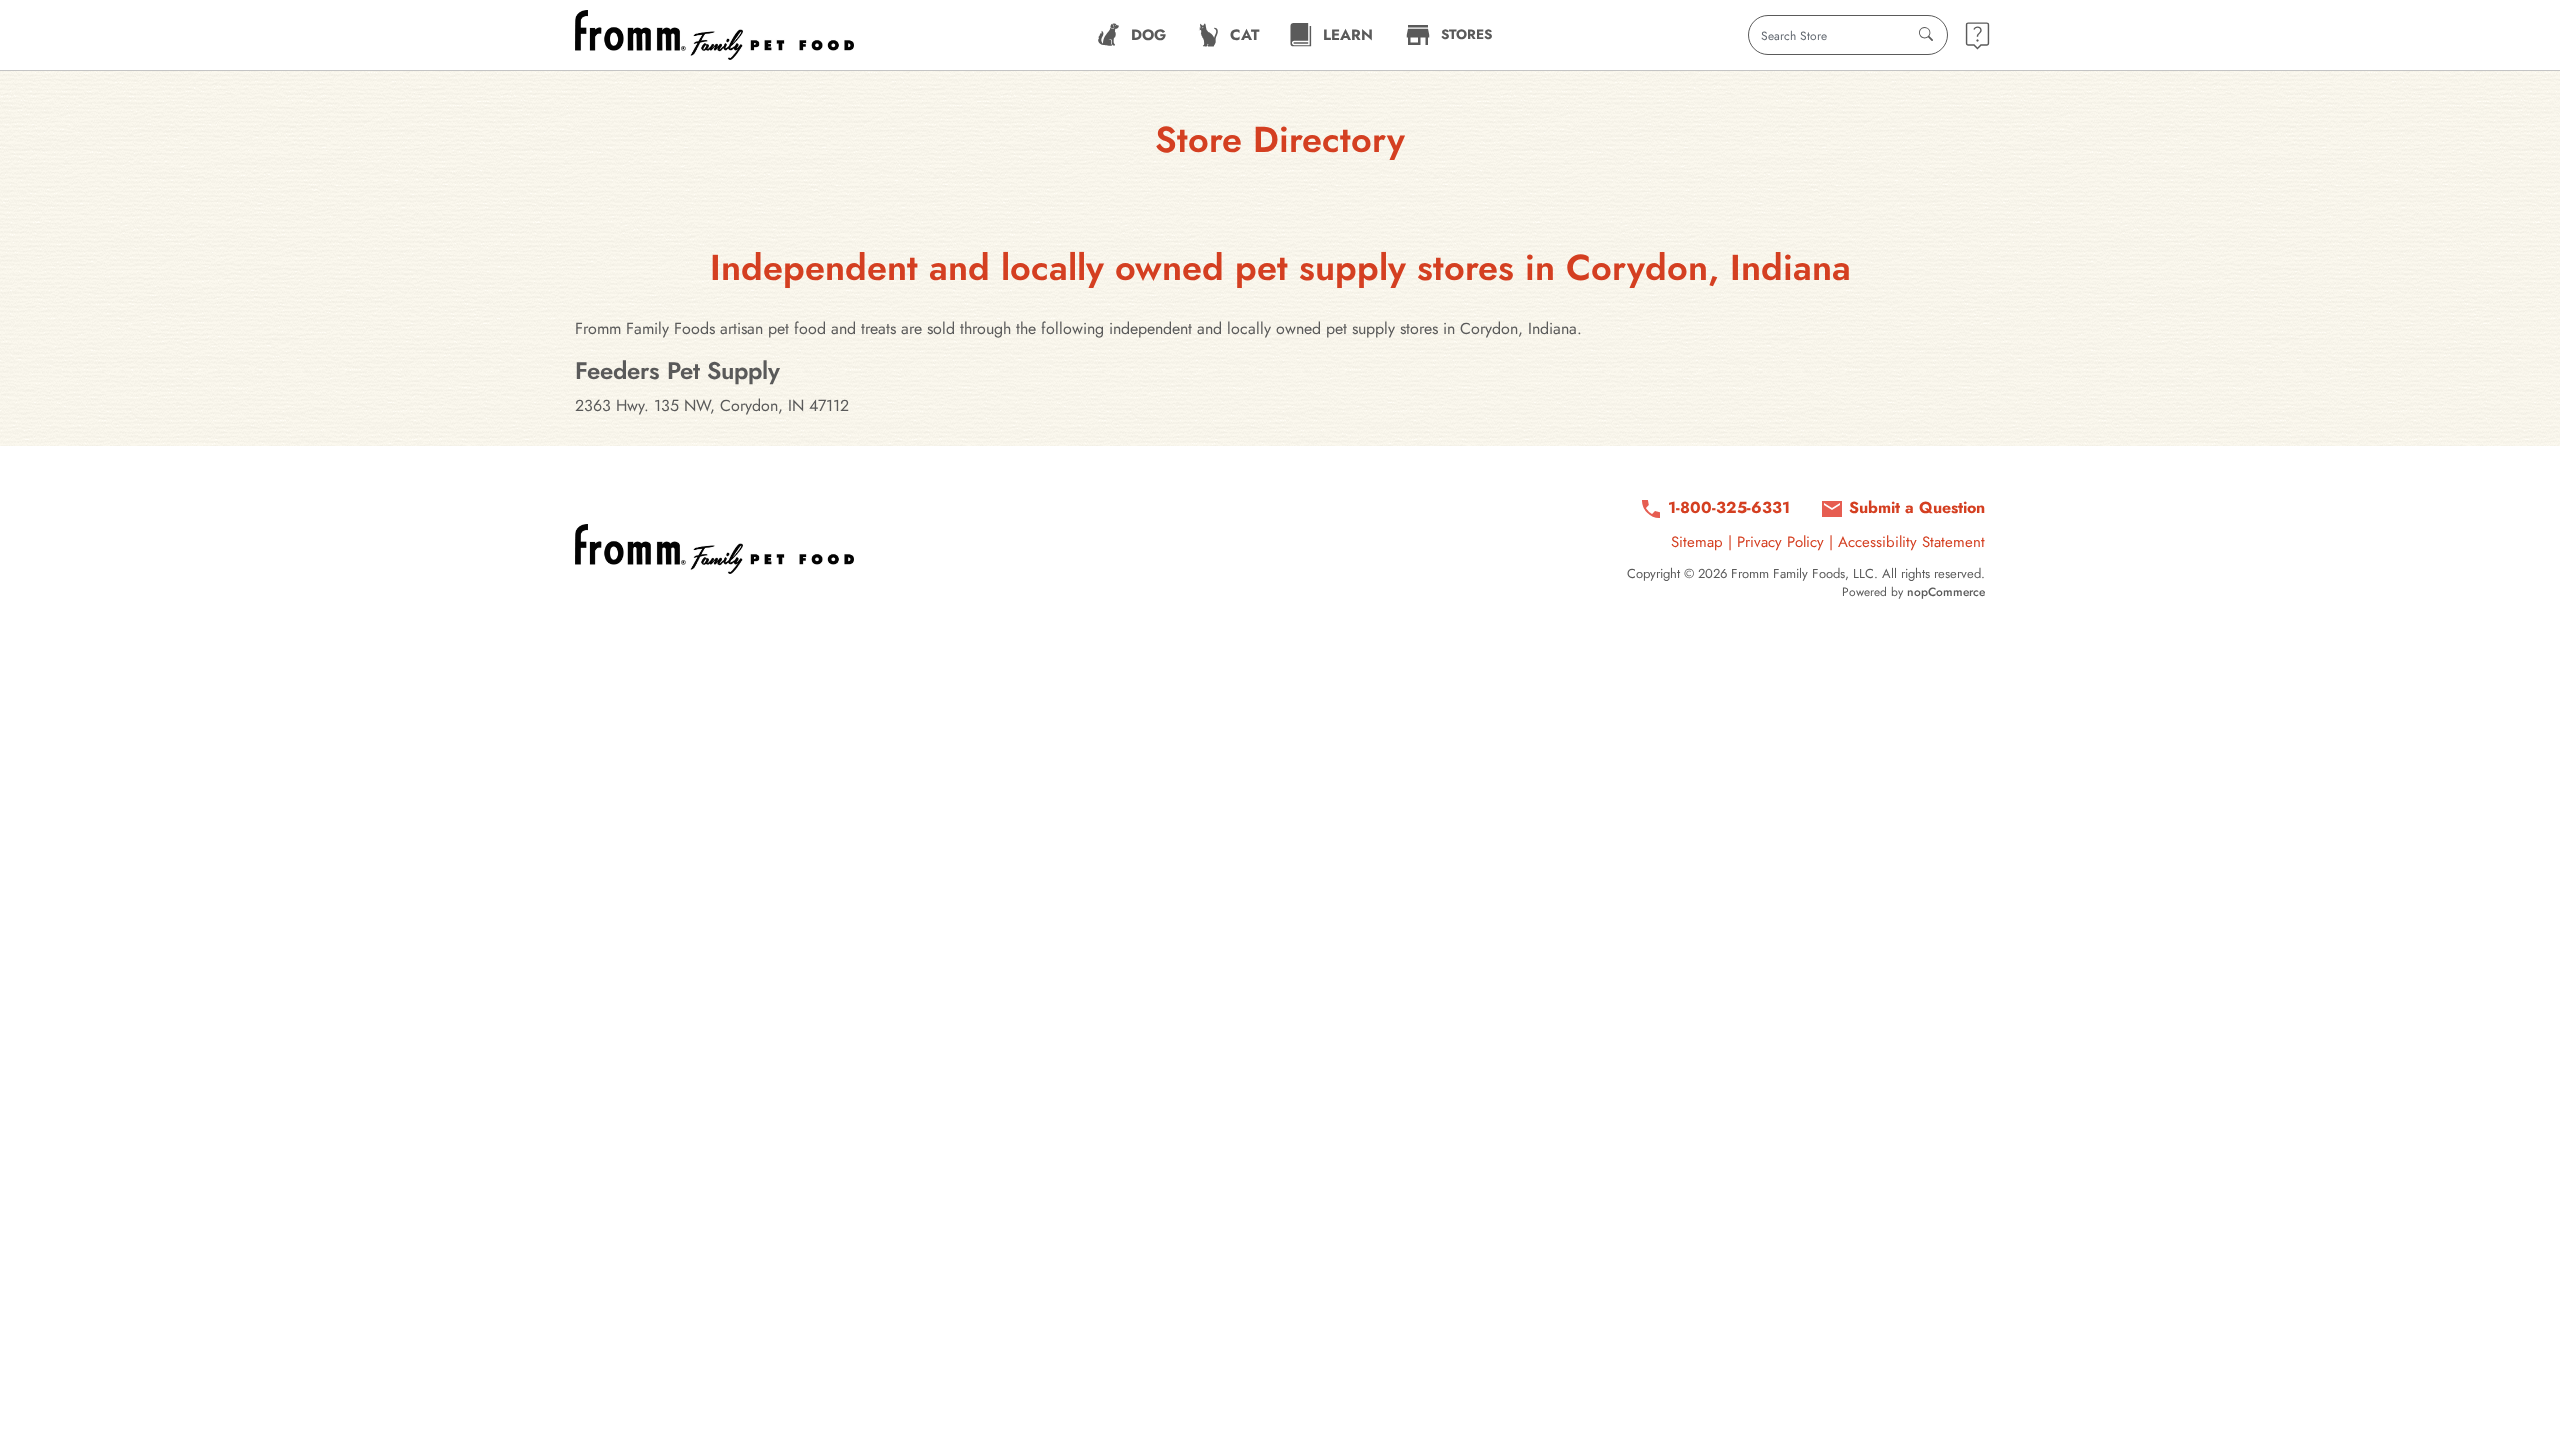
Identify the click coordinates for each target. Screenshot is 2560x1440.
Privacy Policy (1780, 542)
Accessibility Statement (1911, 542)
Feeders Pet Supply (677, 370)
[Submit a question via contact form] (1977, 35)
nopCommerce (1946, 592)
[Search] (1926, 35)
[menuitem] (1131, 35)
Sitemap (1697, 542)
